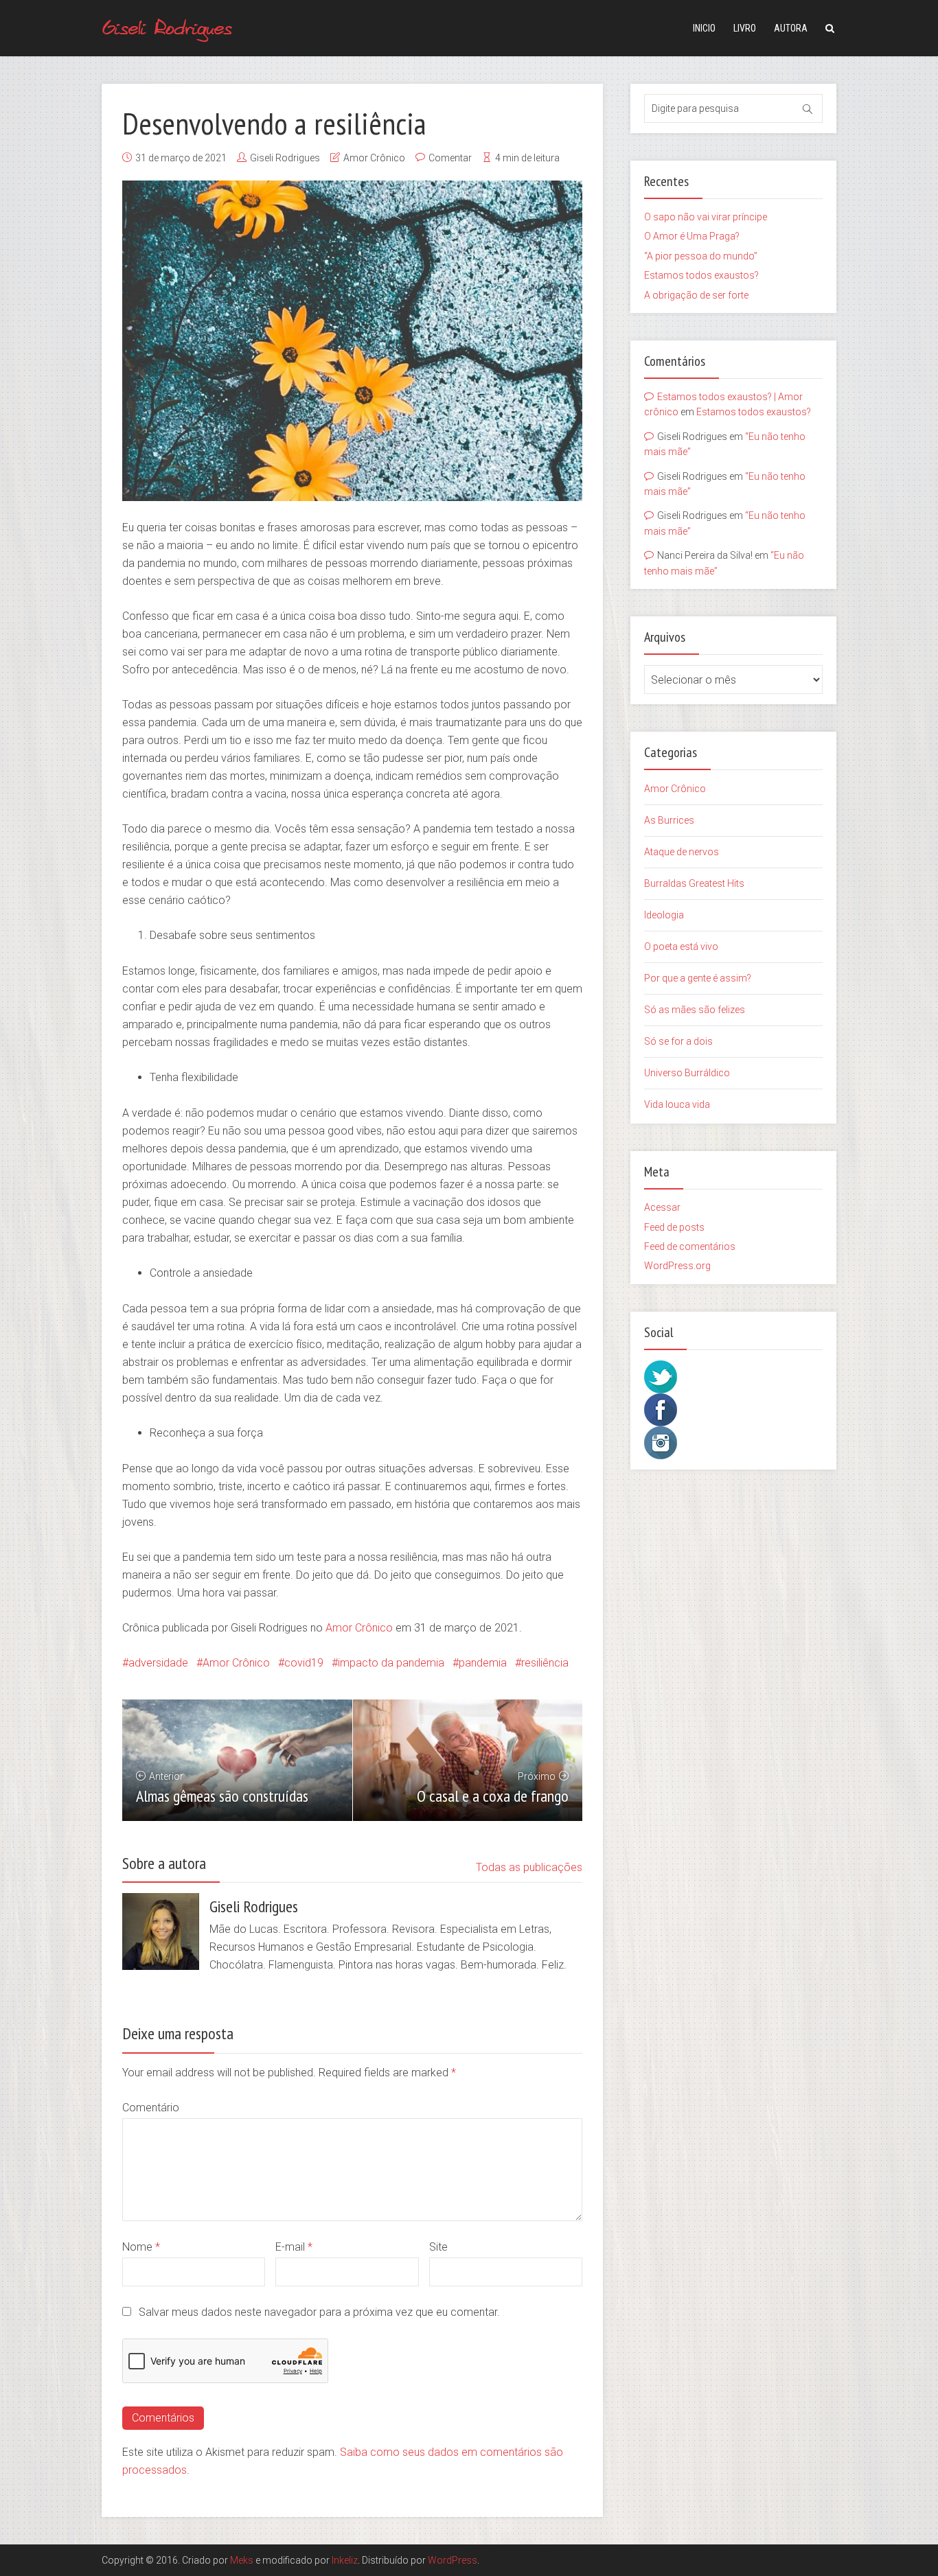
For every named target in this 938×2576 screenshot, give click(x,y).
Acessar (662, 1207)
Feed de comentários (690, 1246)
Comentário (151, 2108)
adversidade (158, 1663)
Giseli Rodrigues (285, 158)
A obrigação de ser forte (696, 295)
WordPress (453, 2560)
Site (438, 2247)
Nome (141, 2247)
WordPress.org (677, 1266)
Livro (745, 28)
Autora (791, 28)
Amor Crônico (374, 158)
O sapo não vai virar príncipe (706, 217)
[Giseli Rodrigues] (168, 26)
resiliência (545, 1663)
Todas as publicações (529, 1867)
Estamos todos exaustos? (701, 275)
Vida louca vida (677, 1104)
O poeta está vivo (681, 947)
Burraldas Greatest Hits (694, 883)
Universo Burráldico (687, 1073)
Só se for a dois (678, 1041)
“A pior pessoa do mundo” (701, 256)
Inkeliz (345, 2560)
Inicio (704, 28)
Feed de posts (674, 1227)
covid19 (304, 1663)
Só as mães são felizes (695, 1010)
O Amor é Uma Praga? (692, 236)
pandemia (483, 1663)
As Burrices (669, 820)
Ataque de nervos (682, 852)
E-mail (294, 2247)
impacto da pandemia (391, 1663)
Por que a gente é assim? (698, 978)
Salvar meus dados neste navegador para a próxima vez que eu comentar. (319, 2312)
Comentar (450, 158)
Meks (242, 2560)
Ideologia (664, 915)
